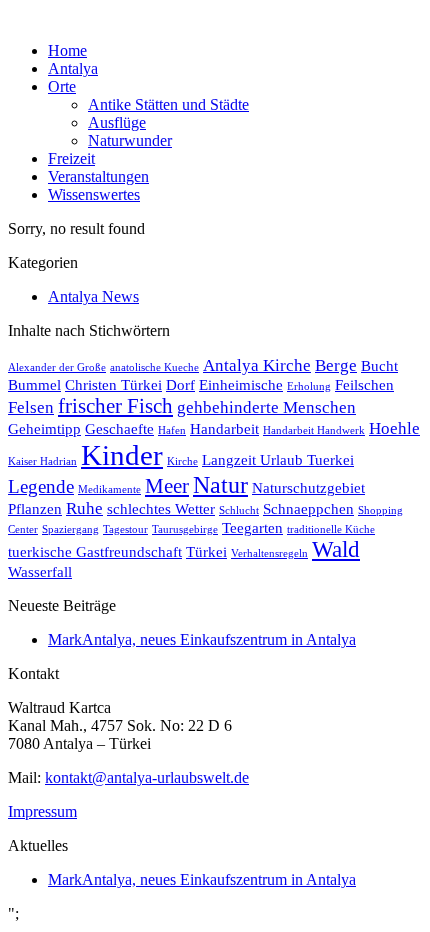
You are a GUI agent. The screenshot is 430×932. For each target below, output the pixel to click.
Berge (336, 365)
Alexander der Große (57, 367)
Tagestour (125, 529)
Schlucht (239, 510)
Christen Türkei (113, 385)
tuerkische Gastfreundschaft (95, 552)
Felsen (31, 407)
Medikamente (109, 489)
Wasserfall (40, 572)
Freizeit (71, 158)
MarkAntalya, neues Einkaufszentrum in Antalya (202, 639)
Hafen (172, 430)
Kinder (122, 455)
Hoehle (394, 428)
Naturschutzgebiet (308, 488)
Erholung (309, 386)
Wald (336, 549)
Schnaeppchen (308, 509)
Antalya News (93, 296)
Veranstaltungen (98, 176)
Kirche (182, 461)
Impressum (42, 811)
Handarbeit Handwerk (314, 430)
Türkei (206, 552)
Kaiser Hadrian (42, 461)
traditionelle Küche (331, 529)
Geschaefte (119, 429)
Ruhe (84, 508)
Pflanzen (35, 509)
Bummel (34, 385)
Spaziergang (70, 529)
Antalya (73, 68)
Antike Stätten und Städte (168, 104)
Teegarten (252, 528)
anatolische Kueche (154, 367)
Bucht (379, 366)
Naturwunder (130, 140)
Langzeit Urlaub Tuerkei (278, 460)
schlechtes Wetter (161, 509)
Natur (220, 485)
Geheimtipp (44, 429)
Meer (167, 486)
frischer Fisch (115, 406)
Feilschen (364, 385)
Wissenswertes (94, 194)
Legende (41, 486)
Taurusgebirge (185, 529)
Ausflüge (117, 122)
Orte (62, 86)
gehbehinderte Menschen (266, 407)
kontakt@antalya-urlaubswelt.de (147, 777)
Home (67, 50)
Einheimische (241, 385)
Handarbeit (224, 429)
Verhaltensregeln (269, 553)
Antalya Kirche (257, 365)
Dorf (180, 385)
